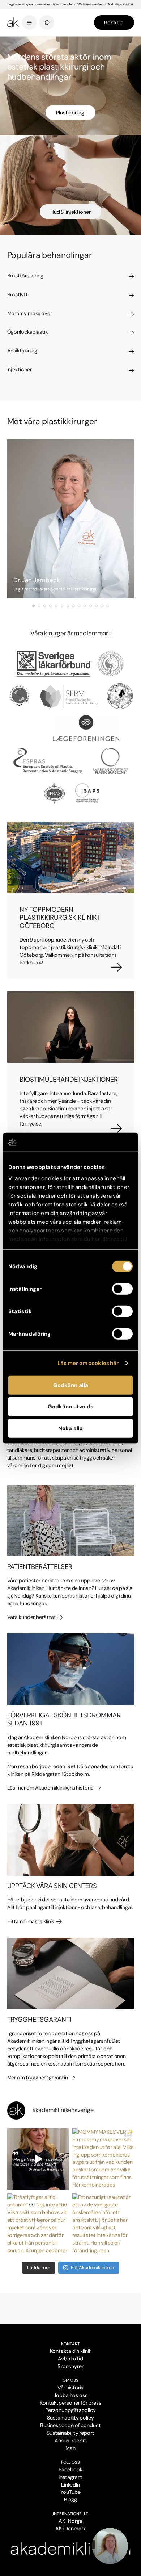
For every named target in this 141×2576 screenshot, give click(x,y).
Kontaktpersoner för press (70, 2403)
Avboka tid (70, 2359)
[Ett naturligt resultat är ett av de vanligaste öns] (103, 2224)
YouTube (70, 2492)
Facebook (70, 2469)
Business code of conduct (70, 2425)
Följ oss (70, 2462)
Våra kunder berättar (32, 1617)
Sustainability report (70, 2433)
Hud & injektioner (70, 212)
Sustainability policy (70, 2418)
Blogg (71, 2500)
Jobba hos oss (70, 2395)
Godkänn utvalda (71, 1407)
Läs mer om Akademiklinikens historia (51, 1788)
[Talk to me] (110, 2546)
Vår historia (71, 2388)
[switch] (122, 1289)
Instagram (70, 2477)
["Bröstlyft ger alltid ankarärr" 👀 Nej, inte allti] (38, 2224)
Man (70, 2448)
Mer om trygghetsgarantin (38, 2078)
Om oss (70, 2380)
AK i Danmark (70, 2529)
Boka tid (114, 22)
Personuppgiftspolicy (70, 2410)
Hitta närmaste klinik (31, 1921)
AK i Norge (70, 2521)
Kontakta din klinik (71, 2351)
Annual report (71, 2441)
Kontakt (70, 2344)
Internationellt (71, 2514)
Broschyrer (70, 2366)
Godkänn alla (71, 1385)
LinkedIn (71, 2485)
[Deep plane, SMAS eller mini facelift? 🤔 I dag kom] (38, 2159)
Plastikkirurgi (71, 113)
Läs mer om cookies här (88, 1363)
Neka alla (70, 1428)
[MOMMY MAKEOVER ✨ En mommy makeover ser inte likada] (103, 2159)
